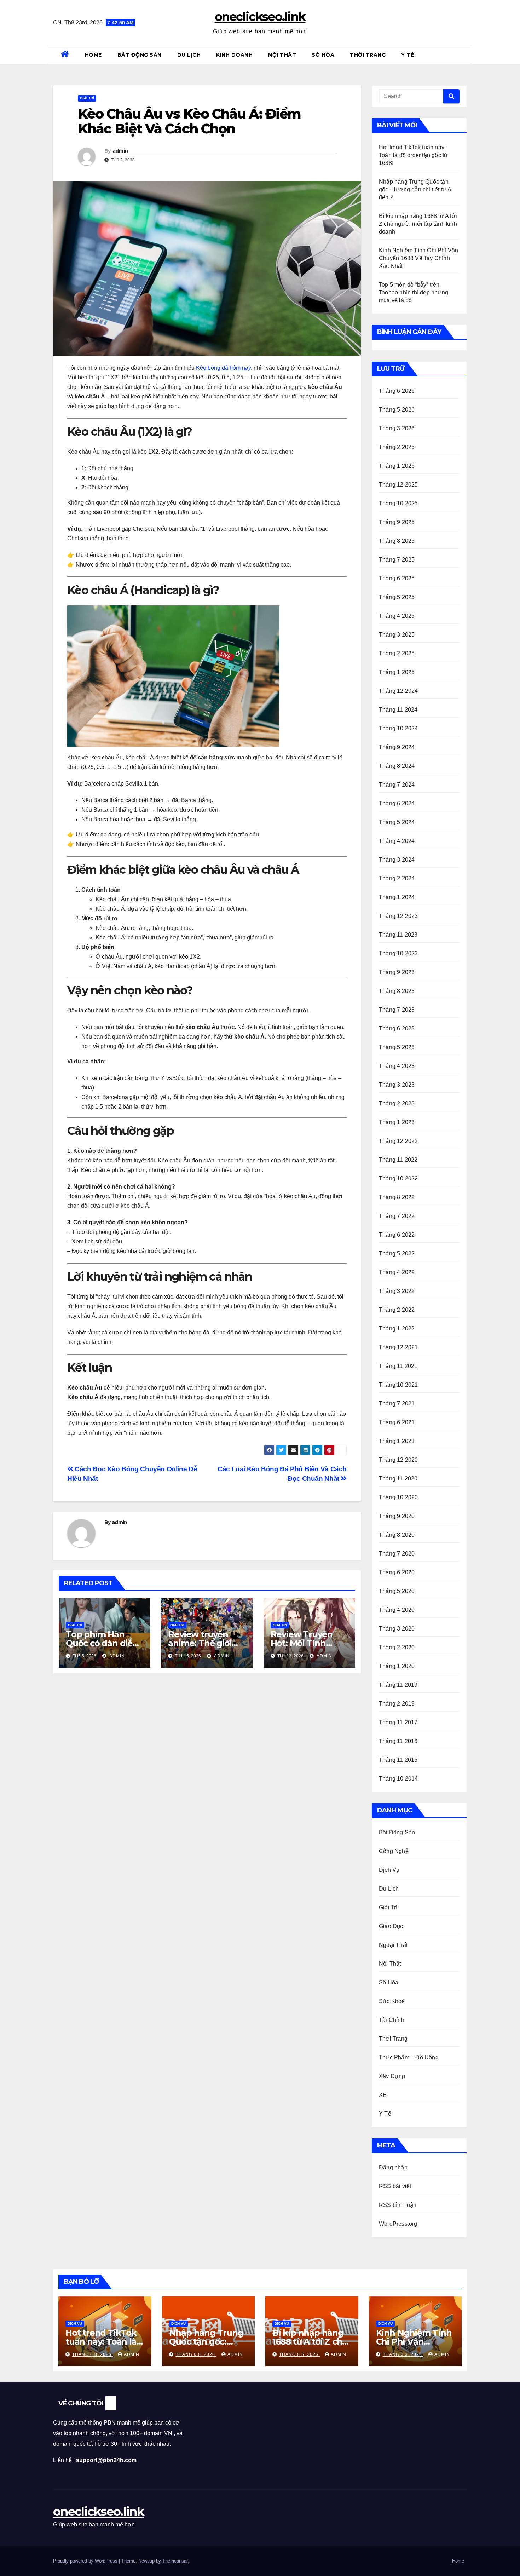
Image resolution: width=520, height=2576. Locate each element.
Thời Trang (368, 55)
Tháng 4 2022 (397, 1272)
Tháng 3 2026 (397, 428)
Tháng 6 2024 (397, 803)
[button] (464, 55)
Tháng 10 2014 (398, 1779)
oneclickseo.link (260, 17)
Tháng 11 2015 (398, 1760)
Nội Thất (282, 55)
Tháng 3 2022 (397, 1291)
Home (93, 55)
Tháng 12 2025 (398, 485)
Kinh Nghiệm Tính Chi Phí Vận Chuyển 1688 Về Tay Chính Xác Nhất (419, 258)
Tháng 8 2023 (397, 991)
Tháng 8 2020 (397, 1535)
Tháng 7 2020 (397, 1554)
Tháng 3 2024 (397, 860)
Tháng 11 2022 (398, 1160)
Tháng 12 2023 (398, 916)
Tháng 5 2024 (397, 822)
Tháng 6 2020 (397, 1572)
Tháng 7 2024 (397, 785)
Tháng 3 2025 (397, 635)
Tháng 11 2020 (398, 1479)
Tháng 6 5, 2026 (299, 2354)
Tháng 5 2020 (397, 1591)
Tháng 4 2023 (397, 1066)
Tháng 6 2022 (397, 1235)
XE (383, 2095)
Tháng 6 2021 (397, 1422)
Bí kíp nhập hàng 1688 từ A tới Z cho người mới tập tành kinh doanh (418, 224)
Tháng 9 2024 (397, 747)
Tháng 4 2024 (397, 841)
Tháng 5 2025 (397, 597)
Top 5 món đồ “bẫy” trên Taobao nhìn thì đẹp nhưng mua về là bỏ (414, 292)
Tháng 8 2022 (397, 1197)
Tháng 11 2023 (398, 935)
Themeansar (175, 2561)
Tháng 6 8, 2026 (93, 2354)
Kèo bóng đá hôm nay (223, 368)
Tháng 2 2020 (397, 1647)
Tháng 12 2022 (398, 1141)
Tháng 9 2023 (397, 972)
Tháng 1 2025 (397, 672)
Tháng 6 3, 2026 (403, 2354)
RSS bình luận (398, 2205)
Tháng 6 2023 (397, 1028)
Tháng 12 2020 (398, 1460)
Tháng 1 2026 (397, 466)
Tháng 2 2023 (397, 1103)
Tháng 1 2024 (397, 897)
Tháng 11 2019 (398, 1685)
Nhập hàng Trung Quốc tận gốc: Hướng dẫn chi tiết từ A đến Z (415, 189)
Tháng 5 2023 (397, 1047)
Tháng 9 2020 (397, 1516)
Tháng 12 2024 (398, 691)
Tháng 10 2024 (398, 728)
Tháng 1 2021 (397, 1441)
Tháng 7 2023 (397, 1010)
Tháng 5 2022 (397, 1253)
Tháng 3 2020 (397, 1629)
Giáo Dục (391, 1926)
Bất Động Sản (140, 55)
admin (120, 151)
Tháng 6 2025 (397, 578)
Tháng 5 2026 (397, 410)
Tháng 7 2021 (397, 1404)
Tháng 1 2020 (397, 1666)
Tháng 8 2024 (397, 766)
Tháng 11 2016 (398, 1741)
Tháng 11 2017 (398, 1722)
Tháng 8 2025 (397, 541)
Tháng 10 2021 (398, 1385)
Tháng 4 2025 (397, 616)
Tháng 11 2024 (398, 710)
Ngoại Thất (393, 1945)
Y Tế (408, 55)
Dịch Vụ (389, 1870)
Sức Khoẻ (392, 2001)
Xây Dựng (392, 2076)
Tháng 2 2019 (397, 1704)
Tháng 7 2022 (397, 1216)
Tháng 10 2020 (398, 1497)
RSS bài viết (395, 2186)
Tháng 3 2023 (397, 1085)
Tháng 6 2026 (397, 391)
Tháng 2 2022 (397, 1310)
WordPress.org (398, 2224)
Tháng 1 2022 (397, 1329)
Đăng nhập (393, 2167)
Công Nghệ (394, 1851)
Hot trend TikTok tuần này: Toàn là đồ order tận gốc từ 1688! (413, 155)
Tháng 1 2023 (397, 1122)
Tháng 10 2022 (398, 1178)
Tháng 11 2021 (398, 1366)
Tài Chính (392, 2020)
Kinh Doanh (234, 55)
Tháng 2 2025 (397, 653)
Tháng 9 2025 (397, 522)
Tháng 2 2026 (397, 447)
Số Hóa (323, 55)
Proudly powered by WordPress (86, 2561)
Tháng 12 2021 (398, 1347)
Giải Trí (87, 98)
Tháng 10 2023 (398, 953)
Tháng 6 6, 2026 (196, 2354)
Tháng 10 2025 (398, 503)
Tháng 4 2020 (397, 1610)
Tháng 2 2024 (397, 878)
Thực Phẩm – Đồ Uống (409, 2057)
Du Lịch (189, 55)
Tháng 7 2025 (397, 560)
